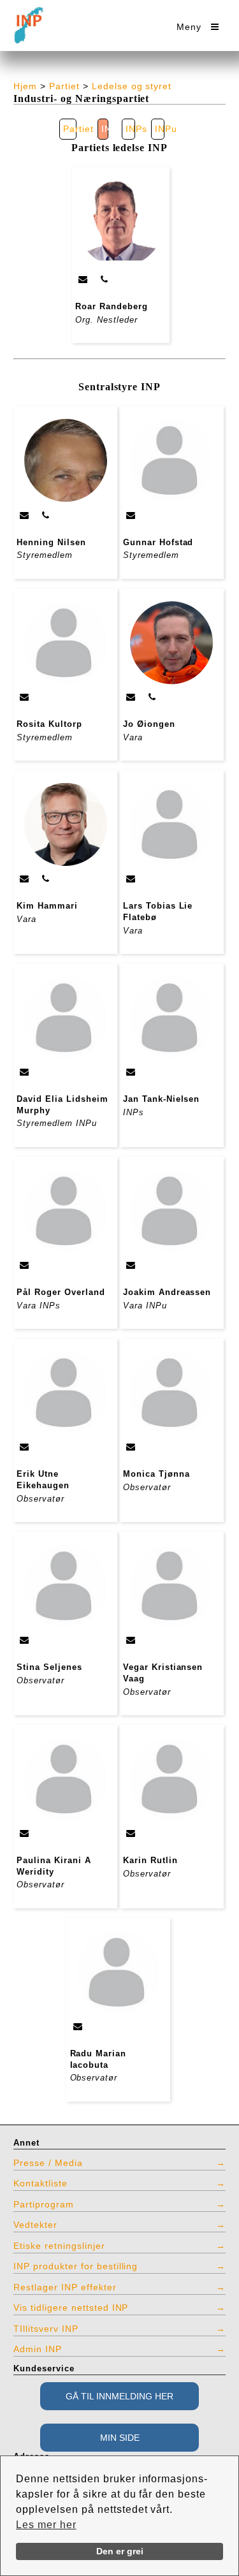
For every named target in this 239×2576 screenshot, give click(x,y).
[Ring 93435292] (105, 279)
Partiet (64, 86)
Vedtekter (35, 2225)
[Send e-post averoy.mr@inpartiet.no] (131, 1640)
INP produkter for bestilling (76, 2266)
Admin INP (38, 2349)
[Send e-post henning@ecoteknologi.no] (25, 515)
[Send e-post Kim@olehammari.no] (25, 879)
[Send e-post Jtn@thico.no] (131, 1072)
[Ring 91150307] (46, 879)
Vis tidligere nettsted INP (71, 2308)
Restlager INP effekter (65, 2287)
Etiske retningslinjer (59, 2246)
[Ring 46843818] (46, 515)
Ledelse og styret (132, 86)
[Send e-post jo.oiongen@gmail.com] (131, 697)
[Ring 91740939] (152, 697)
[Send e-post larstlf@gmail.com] (131, 879)
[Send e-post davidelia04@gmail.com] (25, 1072)
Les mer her (46, 2525)
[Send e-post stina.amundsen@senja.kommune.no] (25, 1640)
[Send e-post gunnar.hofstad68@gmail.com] (131, 515)
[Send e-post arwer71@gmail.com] (25, 1833)
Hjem (25, 86)
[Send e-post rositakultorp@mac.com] (25, 697)
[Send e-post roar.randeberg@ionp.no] (83, 279)
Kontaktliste (40, 2183)
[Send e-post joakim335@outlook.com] (131, 1265)
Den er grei (120, 2551)
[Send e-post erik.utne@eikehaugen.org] (25, 1447)
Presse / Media (48, 2163)
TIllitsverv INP (46, 2329)
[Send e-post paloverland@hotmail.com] (25, 1265)
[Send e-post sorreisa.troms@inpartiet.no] (78, 2026)
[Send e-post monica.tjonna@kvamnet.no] (131, 1447)
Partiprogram (44, 2204)
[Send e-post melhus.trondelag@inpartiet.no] (131, 1833)
